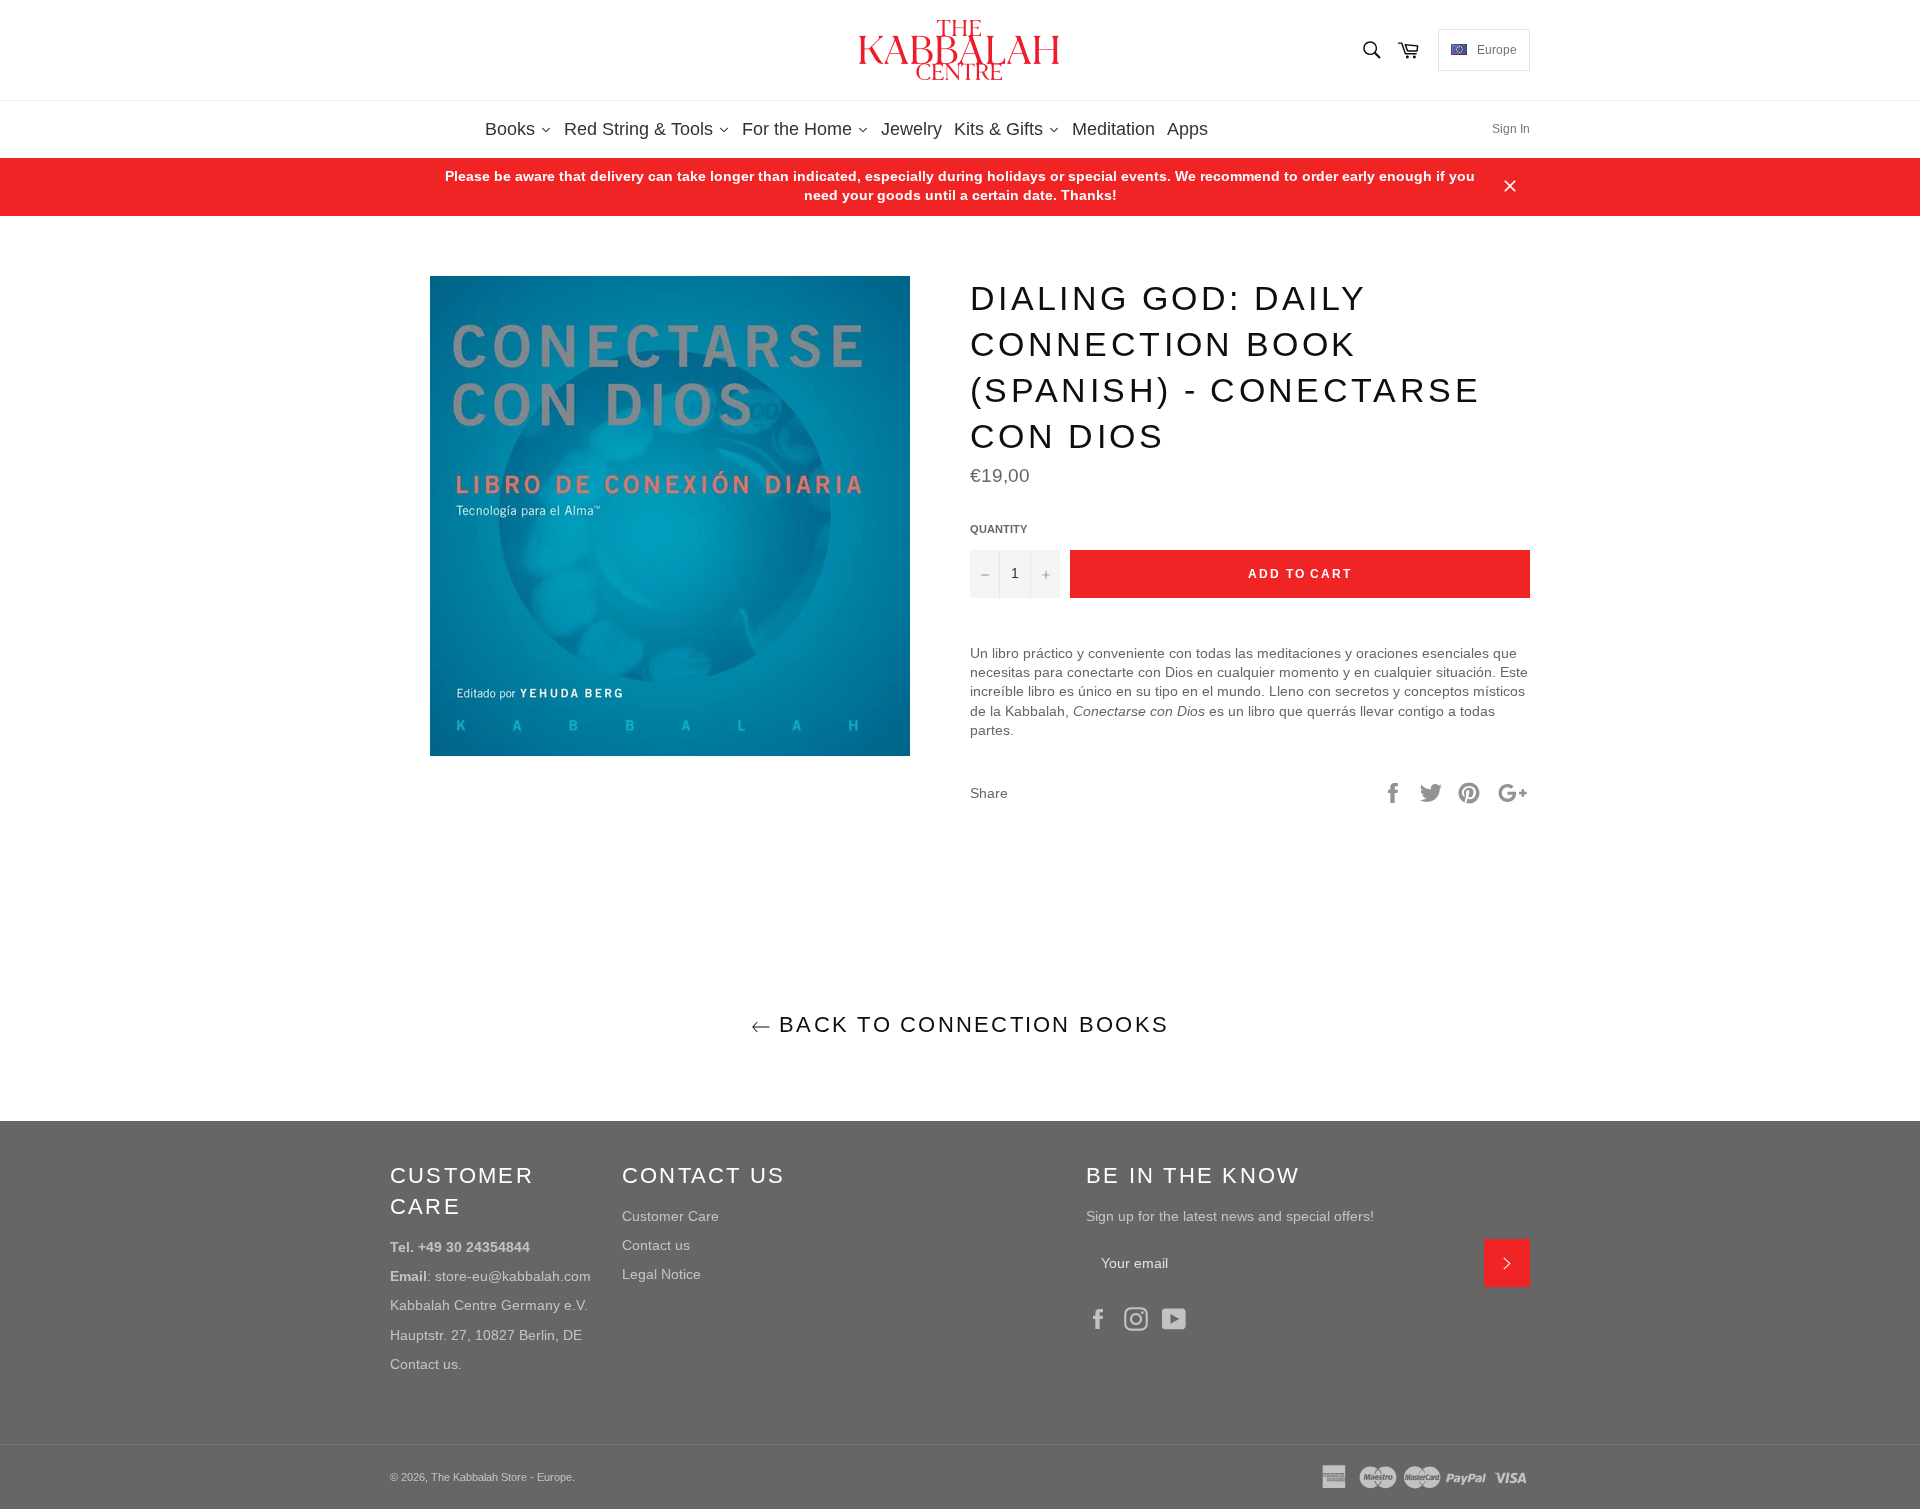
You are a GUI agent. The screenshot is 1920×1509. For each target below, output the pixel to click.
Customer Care (670, 1216)
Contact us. (426, 1364)
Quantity (998, 529)
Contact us (656, 1245)
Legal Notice (661, 1274)
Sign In (1511, 129)
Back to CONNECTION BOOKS (970, 1024)
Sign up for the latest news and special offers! (1230, 1216)
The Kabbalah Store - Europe (501, 1477)
